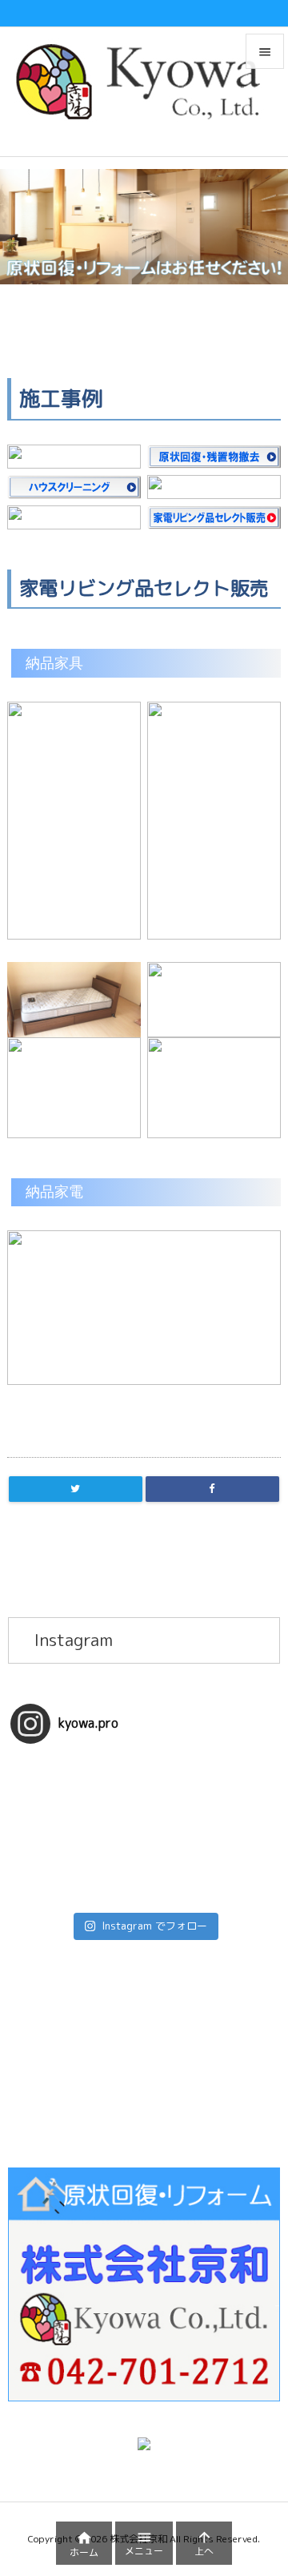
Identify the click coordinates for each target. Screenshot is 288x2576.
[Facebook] (212, 1489)
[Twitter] (76, 1489)
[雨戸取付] (144, 1830)
